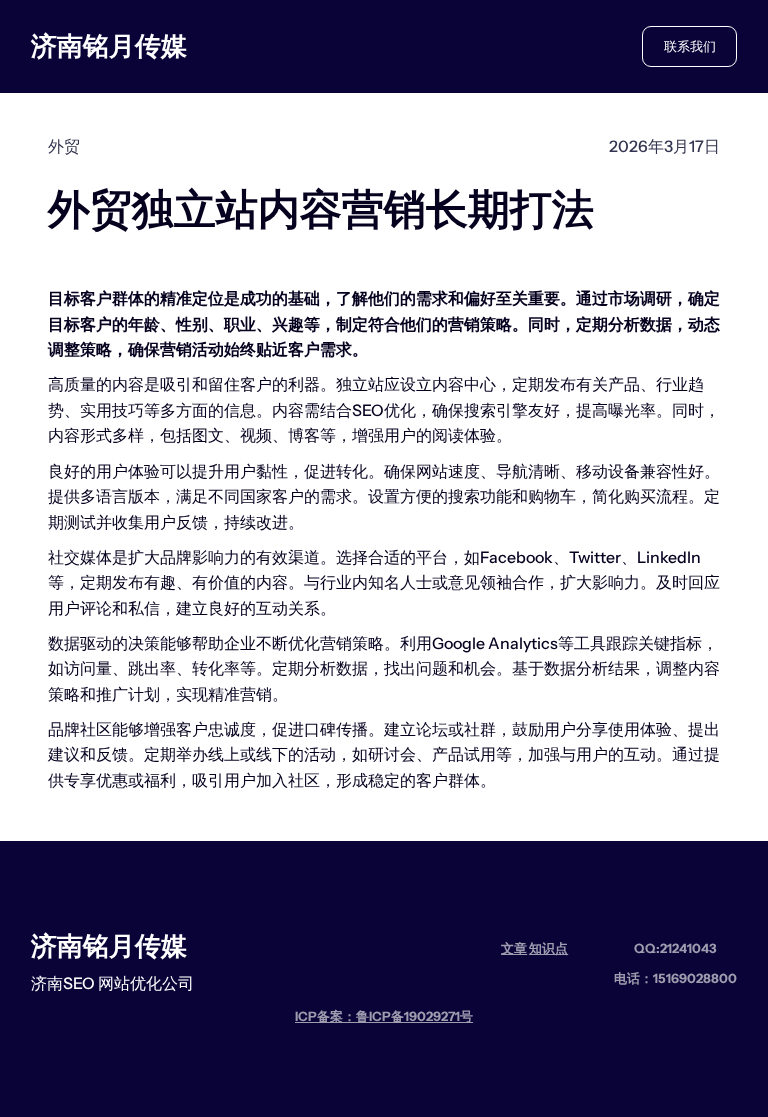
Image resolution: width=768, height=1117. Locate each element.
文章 (514, 948)
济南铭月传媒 (109, 45)
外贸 (64, 146)
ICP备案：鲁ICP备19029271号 (384, 1016)
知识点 (548, 948)
